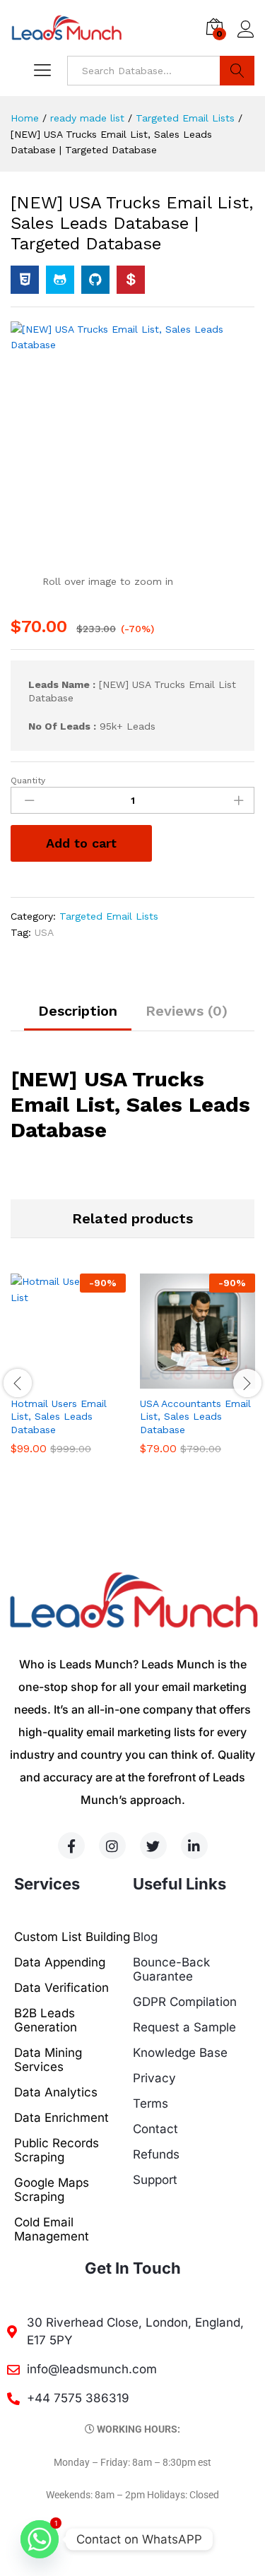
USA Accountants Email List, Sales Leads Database (195, 1416)
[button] (52, 1380)
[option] (68, 1375)
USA (44, 932)
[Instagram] (112, 1846)
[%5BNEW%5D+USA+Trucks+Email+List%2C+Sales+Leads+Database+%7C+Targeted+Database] (60, 280)
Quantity (28, 780)
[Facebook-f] (71, 1846)
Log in (246, 38)
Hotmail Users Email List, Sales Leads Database (59, 1416)
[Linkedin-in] (194, 1846)
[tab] (78, 1017)
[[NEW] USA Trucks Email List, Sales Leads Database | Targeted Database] (25, 280)
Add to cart (81, 843)
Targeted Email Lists (109, 916)
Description (78, 1011)
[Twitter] (153, 1846)
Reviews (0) (187, 1011)
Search (237, 71)
